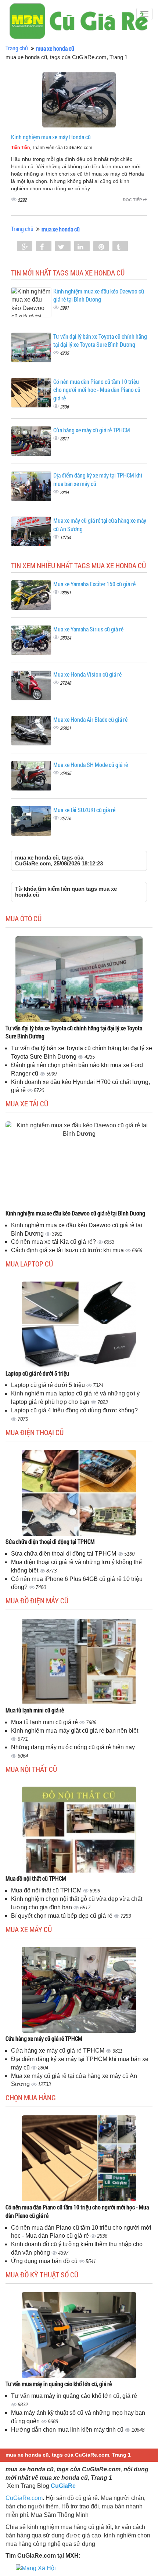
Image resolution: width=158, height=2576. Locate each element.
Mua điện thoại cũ (35, 1432)
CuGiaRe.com (24, 2498)
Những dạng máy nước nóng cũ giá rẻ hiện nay (73, 1747)
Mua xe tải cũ (27, 1103)
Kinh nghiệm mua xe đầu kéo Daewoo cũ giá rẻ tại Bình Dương (99, 295)
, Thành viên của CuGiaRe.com (52, 148)
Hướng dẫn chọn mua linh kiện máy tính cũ (68, 2430)
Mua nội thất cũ (31, 1769)
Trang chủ (17, 48)
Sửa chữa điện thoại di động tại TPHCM (50, 1541)
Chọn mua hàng (31, 2097)
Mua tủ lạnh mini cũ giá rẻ (35, 1710)
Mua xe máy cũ (29, 1929)
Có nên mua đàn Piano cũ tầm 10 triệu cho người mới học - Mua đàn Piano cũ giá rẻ (97, 390)
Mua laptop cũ (29, 1264)
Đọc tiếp (133, 200)
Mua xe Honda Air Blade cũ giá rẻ (90, 719)
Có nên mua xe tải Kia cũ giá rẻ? (54, 1242)
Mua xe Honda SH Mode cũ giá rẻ (91, 765)
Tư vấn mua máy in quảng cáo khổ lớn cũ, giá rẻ (59, 2384)
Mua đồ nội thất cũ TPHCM (36, 1878)
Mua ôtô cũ (24, 918)
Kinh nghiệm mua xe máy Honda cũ (51, 137)
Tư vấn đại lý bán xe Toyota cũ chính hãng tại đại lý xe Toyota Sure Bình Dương (100, 341)
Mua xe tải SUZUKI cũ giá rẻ (84, 810)
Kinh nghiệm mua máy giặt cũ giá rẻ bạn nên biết (75, 1731)
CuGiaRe (63, 2486)
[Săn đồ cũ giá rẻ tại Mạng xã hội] (36, 2568)
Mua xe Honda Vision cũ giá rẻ (87, 674)
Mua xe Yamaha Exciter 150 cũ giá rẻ (94, 584)
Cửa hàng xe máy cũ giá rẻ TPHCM (92, 430)
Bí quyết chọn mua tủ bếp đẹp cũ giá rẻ (62, 1916)
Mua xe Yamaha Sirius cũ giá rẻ (88, 629)
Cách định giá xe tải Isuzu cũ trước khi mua (68, 1250)
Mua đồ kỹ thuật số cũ (42, 2274)
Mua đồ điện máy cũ (37, 1600)
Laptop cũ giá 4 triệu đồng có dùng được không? (74, 1410)
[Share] (25, 247)
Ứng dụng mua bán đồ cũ (45, 2261)
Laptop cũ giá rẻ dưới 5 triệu (37, 1373)
